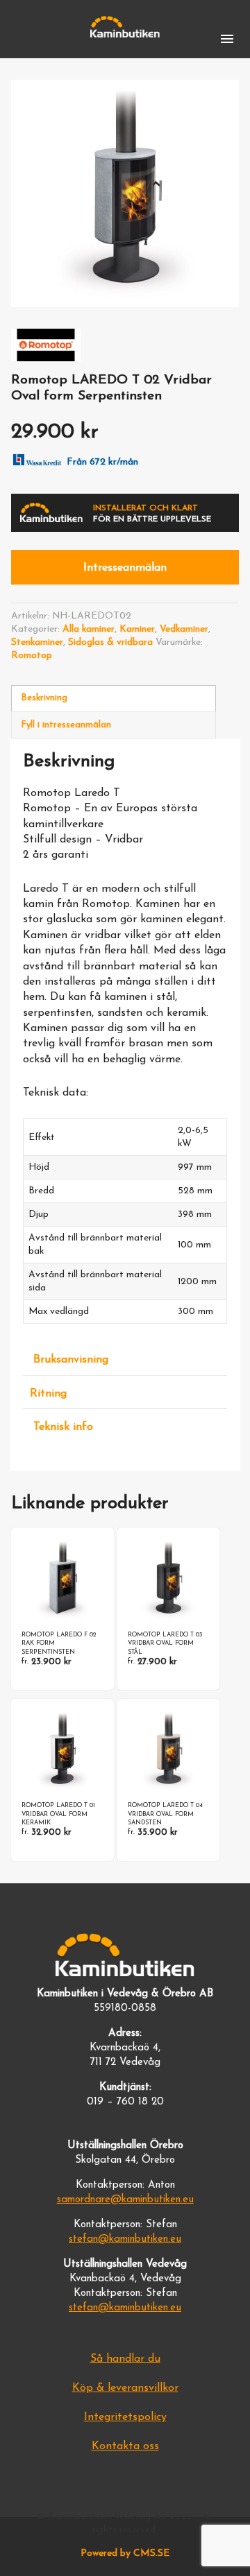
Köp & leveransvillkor (125, 2388)
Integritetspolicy (125, 2417)
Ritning (48, 1394)
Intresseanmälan (125, 568)
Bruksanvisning (71, 1360)
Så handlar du (125, 2359)
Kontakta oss (125, 2446)
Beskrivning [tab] (44, 698)
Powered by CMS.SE (125, 2553)
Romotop (32, 656)
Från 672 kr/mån (102, 462)
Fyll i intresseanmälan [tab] (66, 725)
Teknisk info (63, 1427)
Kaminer (137, 629)
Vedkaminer (184, 629)
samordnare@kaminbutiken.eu (125, 2200)
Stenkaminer (37, 642)
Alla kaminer (89, 629)
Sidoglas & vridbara (110, 642)
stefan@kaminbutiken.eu (125, 2239)
